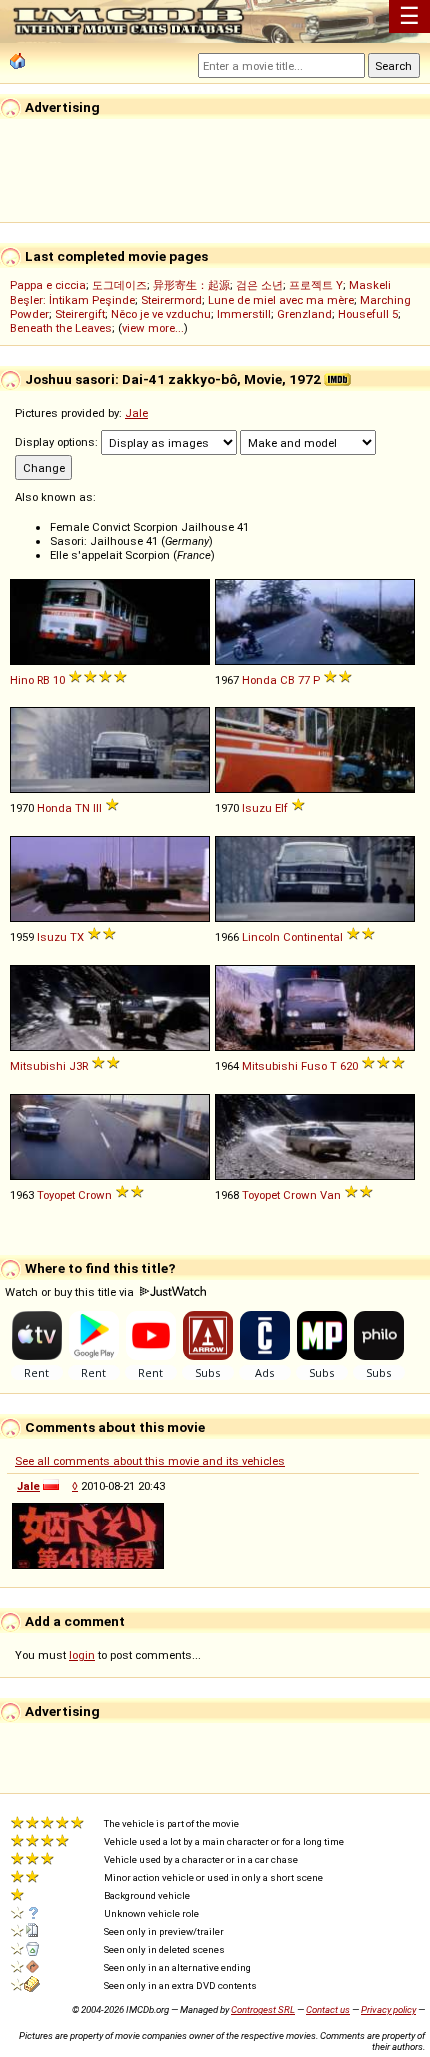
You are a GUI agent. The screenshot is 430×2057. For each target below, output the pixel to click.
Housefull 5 (368, 314)
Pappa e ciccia (48, 285)
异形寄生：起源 (191, 285)
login (82, 1655)
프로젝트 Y (316, 285)
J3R (78, 1066)
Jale (136, 413)
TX (77, 937)
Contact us (328, 2009)
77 (304, 680)
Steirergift (80, 314)
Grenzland (304, 314)
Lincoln (261, 937)
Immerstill (244, 314)
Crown (95, 1195)
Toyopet (56, 1195)
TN (82, 808)
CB (287, 680)
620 (349, 1066)
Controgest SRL (263, 2009)
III (97, 808)
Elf (281, 808)
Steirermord (171, 300)
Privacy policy (388, 2009)
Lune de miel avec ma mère (281, 300)
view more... (153, 328)
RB (43, 680)
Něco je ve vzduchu (161, 314)
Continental (313, 937)
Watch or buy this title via (71, 1292)
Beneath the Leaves (61, 328)
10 (59, 680)
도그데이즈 (119, 285)
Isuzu (257, 808)
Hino (22, 680)
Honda (259, 680)
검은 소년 (259, 285)
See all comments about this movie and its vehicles (150, 1461)
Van (330, 1195)
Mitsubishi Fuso (284, 1066)
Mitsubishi (38, 1066)
